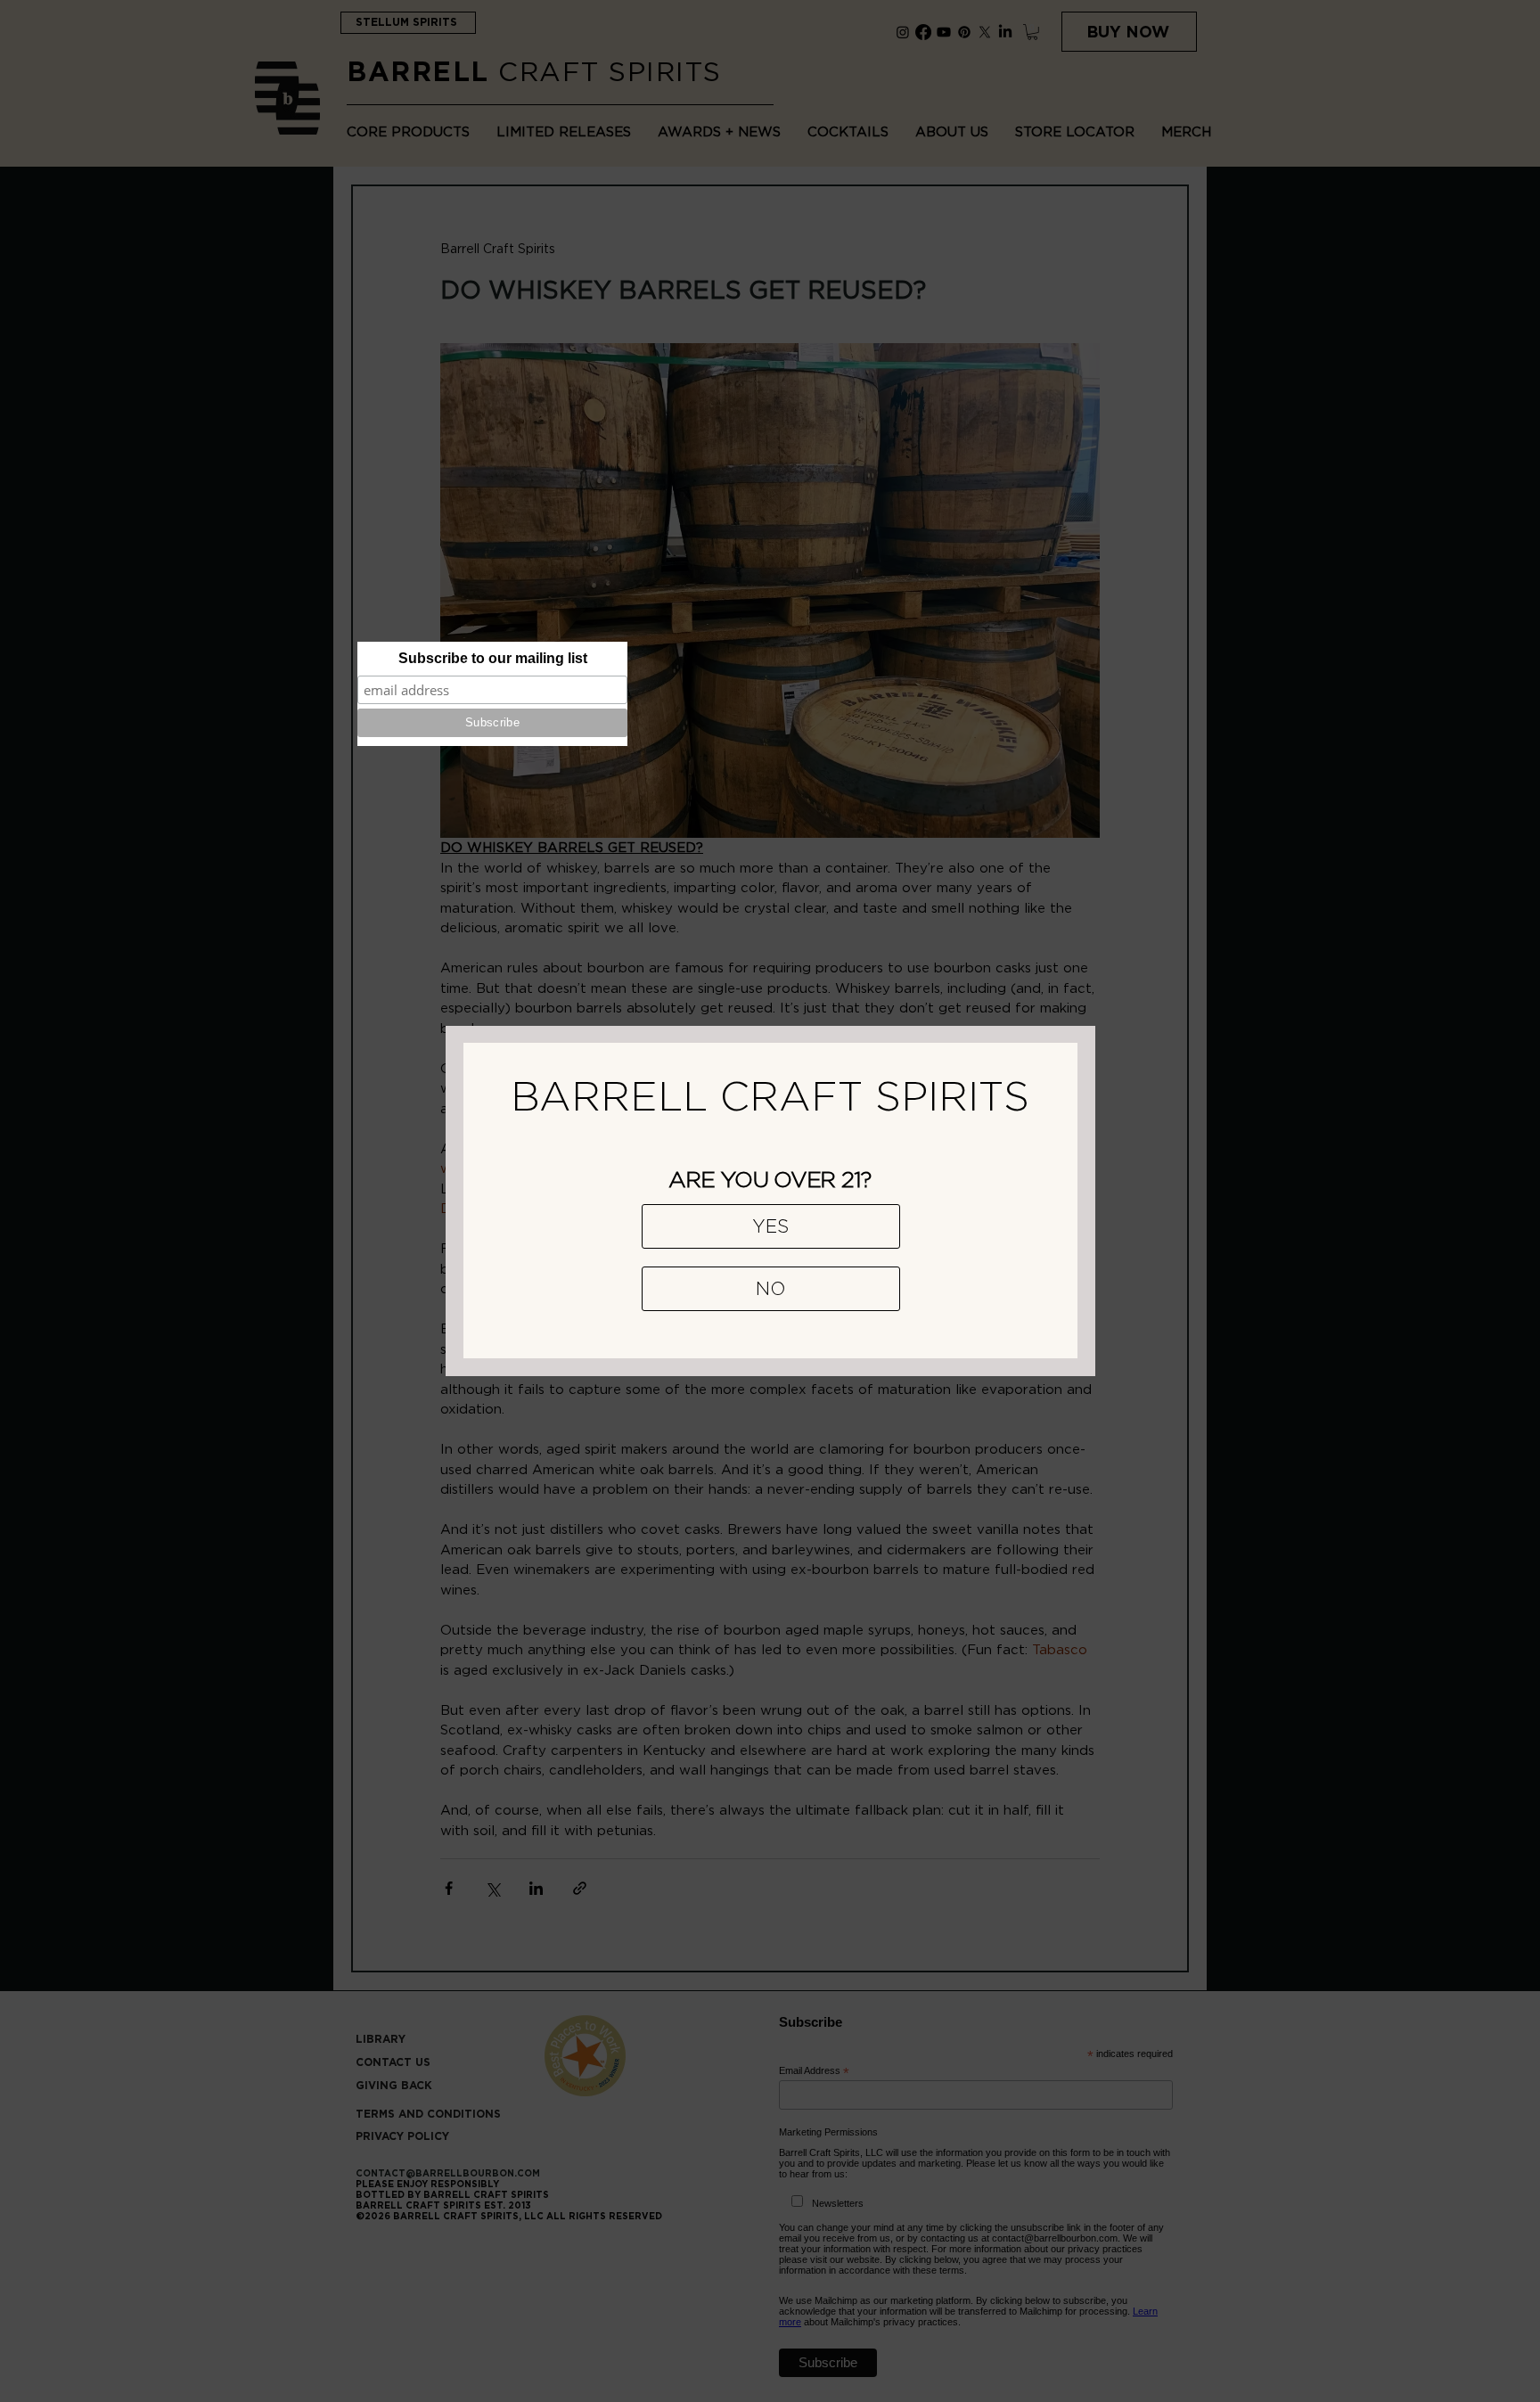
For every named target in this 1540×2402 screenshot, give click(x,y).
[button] (771, 1226)
